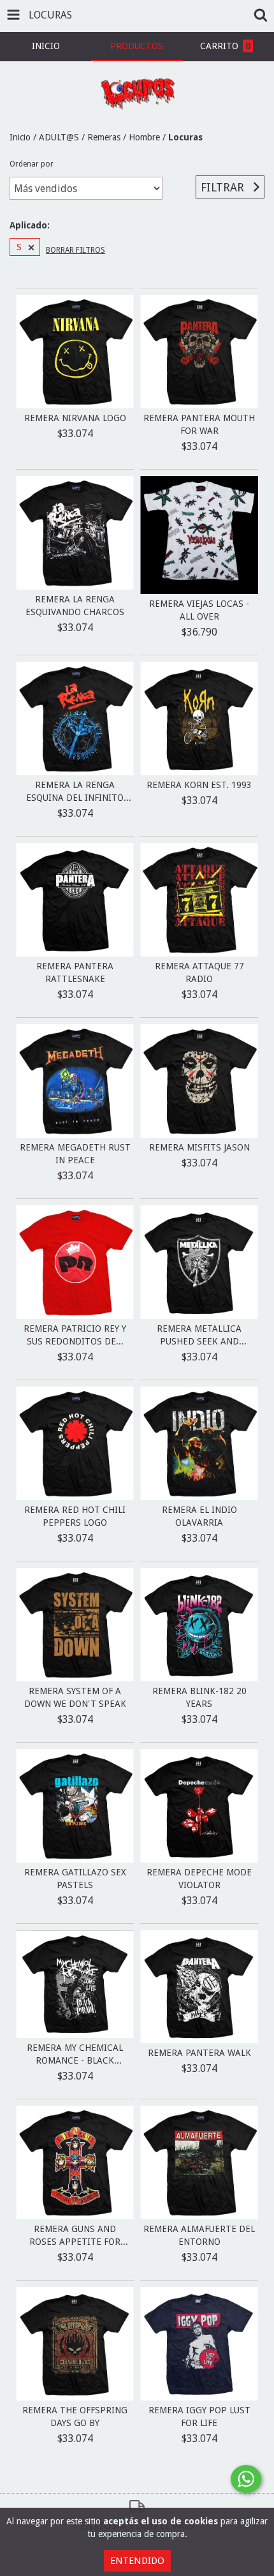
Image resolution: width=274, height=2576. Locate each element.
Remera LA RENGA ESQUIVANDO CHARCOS (75, 606)
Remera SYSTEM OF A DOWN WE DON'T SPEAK (75, 1697)
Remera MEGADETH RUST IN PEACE (75, 1154)
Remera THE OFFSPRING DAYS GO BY (75, 2416)
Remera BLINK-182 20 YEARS (199, 1697)
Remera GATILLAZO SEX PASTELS (75, 1879)
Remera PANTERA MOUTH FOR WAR (199, 424)
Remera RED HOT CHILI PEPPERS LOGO (75, 1516)
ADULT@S (59, 137)
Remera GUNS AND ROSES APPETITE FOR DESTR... (75, 2236)
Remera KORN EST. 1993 (199, 785)
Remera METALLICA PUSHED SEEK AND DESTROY (199, 1336)
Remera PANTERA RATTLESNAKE (75, 972)
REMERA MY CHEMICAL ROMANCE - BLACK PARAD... (75, 2055)
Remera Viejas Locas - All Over (199, 610)
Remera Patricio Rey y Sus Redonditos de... (75, 1335)
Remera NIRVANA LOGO (75, 418)
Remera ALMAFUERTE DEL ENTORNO (199, 2235)
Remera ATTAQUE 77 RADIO (199, 972)
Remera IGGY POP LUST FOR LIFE (199, 2416)
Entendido (137, 2561)
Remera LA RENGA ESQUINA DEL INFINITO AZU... (75, 792)
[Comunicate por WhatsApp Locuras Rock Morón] (246, 2479)
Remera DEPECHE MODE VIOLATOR (199, 1879)
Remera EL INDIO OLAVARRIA (199, 1516)
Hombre (144, 137)
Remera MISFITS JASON (199, 1147)
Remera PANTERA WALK (199, 2053)
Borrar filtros (76, 250)
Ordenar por (32, 164)
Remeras (104, 137)
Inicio (20, 137)
